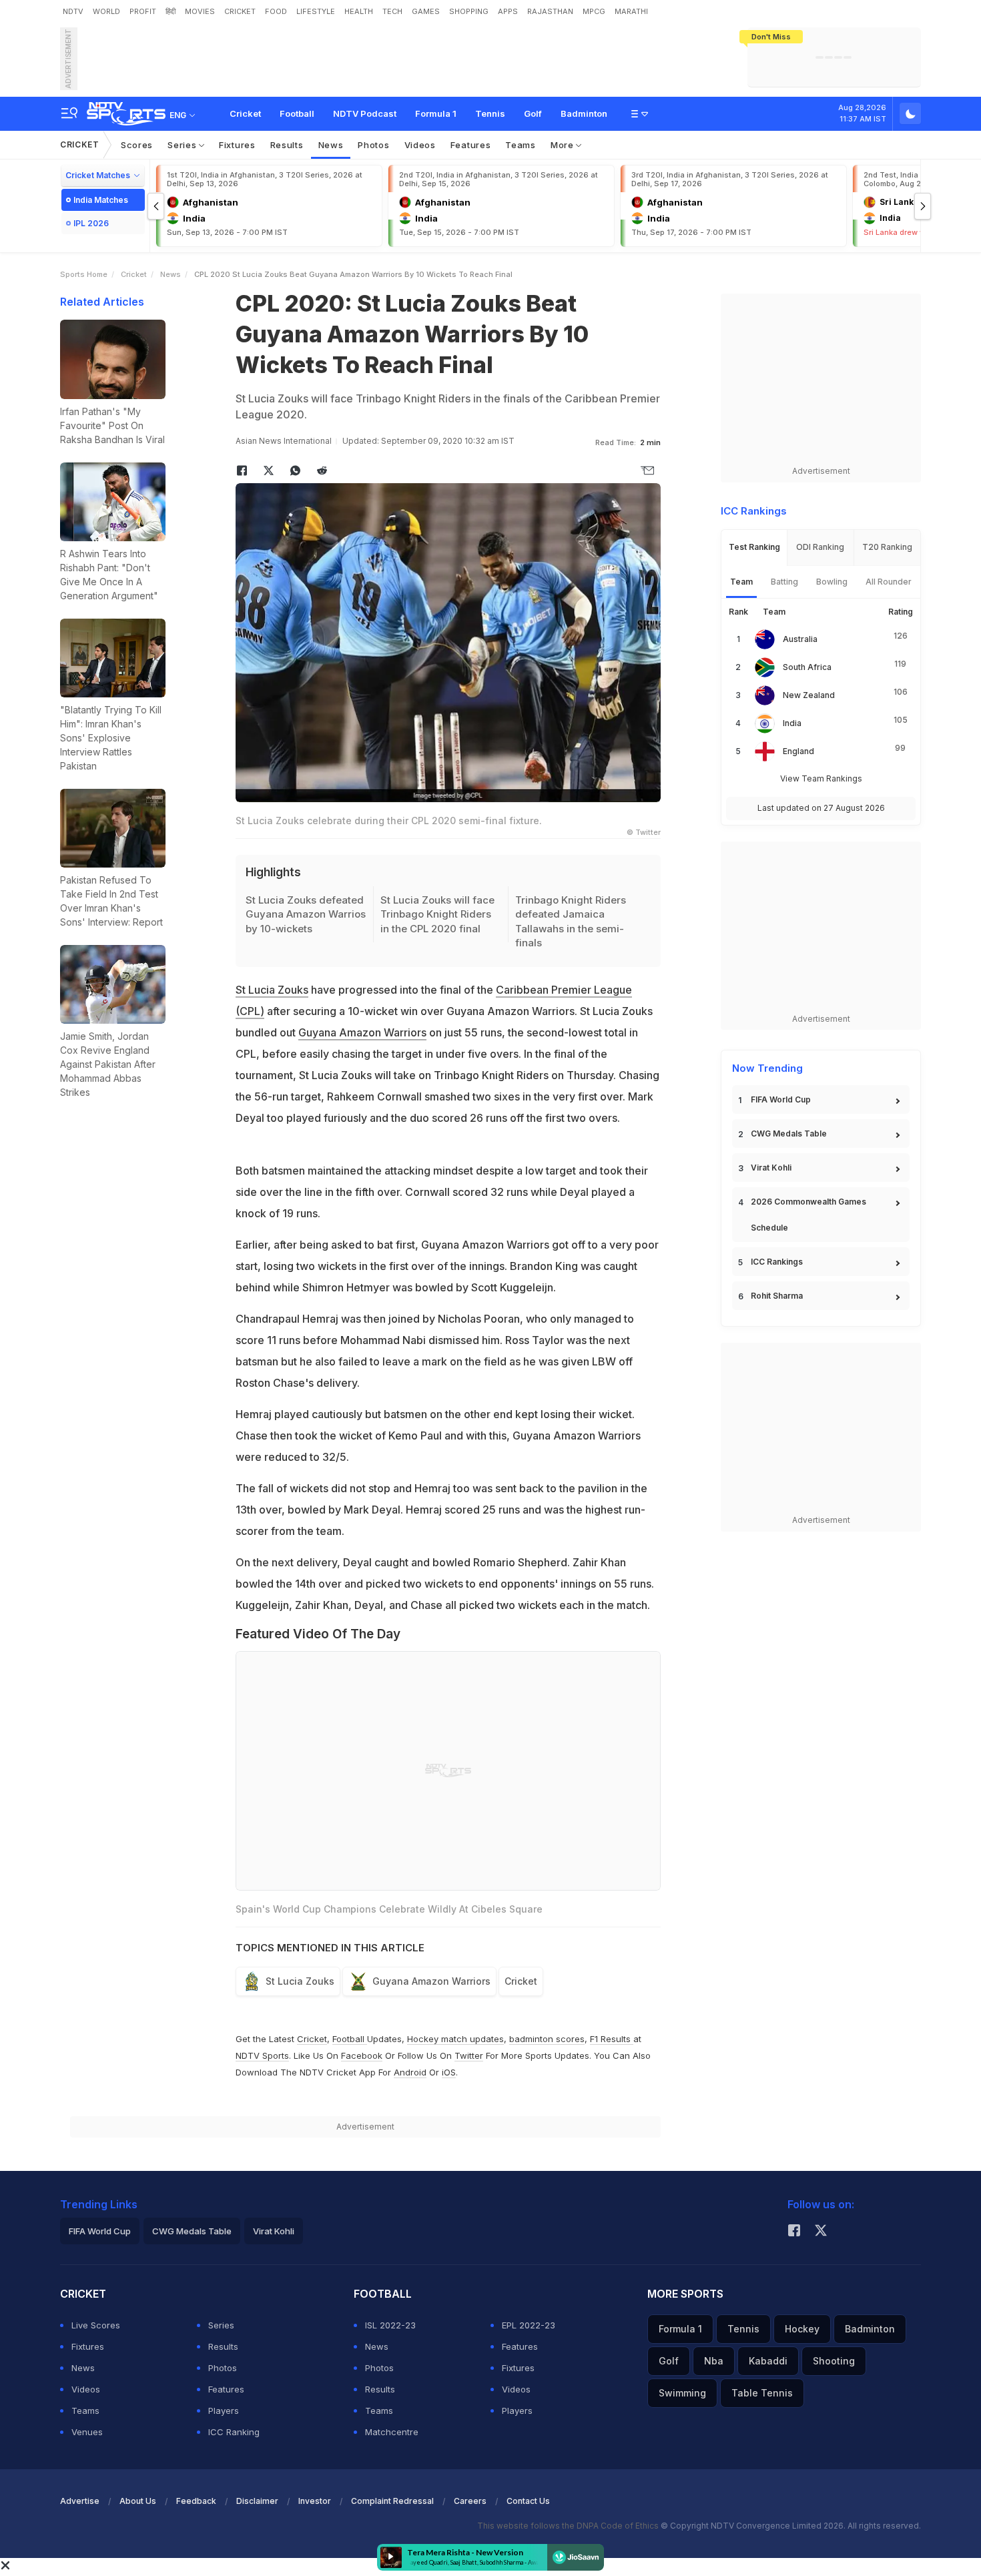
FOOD (276, 11)
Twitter (469, 2055)
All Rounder (889, 582)
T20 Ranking (887, 547)
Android (410, 2072)
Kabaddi (768, 2361)
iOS (449, 2072)
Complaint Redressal (392, 2501)
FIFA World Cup (781, 1099)
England (798, 751)
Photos (373, 145)
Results (287, 145)
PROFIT (143, 11)
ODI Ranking (820, 547)
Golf (533, 113)
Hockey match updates (455, 2039)
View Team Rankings (821, 778)
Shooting (834, 2361)
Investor (315, 2501)
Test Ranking (754, 547)
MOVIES (200, 11)
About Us (138, 2501)
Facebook (362, 2055)
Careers (470, 2501)
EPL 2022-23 (529, 2325)
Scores (137, 145)
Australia (800, 639)
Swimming (682, 2393)
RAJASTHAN (550, 11)
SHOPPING (469, 11)
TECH (392, 11)
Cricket (245, 113)
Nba (714, 2361)
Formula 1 (436, 113)
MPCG (594, 11)
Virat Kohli (771, 1168)
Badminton (584, 113)
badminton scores (547, 2039)
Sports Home (84, 274)
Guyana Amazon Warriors (362, 1032)
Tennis (490, 113)
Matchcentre (392, 2432)
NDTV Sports (262, 2055)
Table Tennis (762, 2393)
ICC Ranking (234, 2432)
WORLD (106, 11)
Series (183, 145)
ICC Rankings (777, 1262)
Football (297, 113)
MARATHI (631, 11)
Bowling (832, 582)
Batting (784, 582)
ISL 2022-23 (390, 2325)
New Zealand (809, 695)
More (564, 145)
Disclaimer (257, 2501)
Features (471, 145)
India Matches (101, 200)
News (331, 145)
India (792, 723)
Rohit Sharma (777, 1296)
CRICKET (240, 11)
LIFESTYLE (316, 11)
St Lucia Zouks (272, 990)
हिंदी (171, 11)
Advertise (80, 2501)
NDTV (73, 11)
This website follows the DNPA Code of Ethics (569, 2526)
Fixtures (237, 145)
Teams (521, 145)
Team (741, 582)
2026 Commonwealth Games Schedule (808, 1215)
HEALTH (359, 11)
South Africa (807, 667)
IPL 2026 (91, 223)
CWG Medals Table (789, 1134)
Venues (87, 2432)
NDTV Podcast (365, 113)
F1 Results (612, 2039)
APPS (508, 11)
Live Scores (96, 2325)
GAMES (426, 11)
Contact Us (528, 2501)
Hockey (802, 2329)
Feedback (196, 2501)
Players (224, 2410)
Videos (420, 145)
